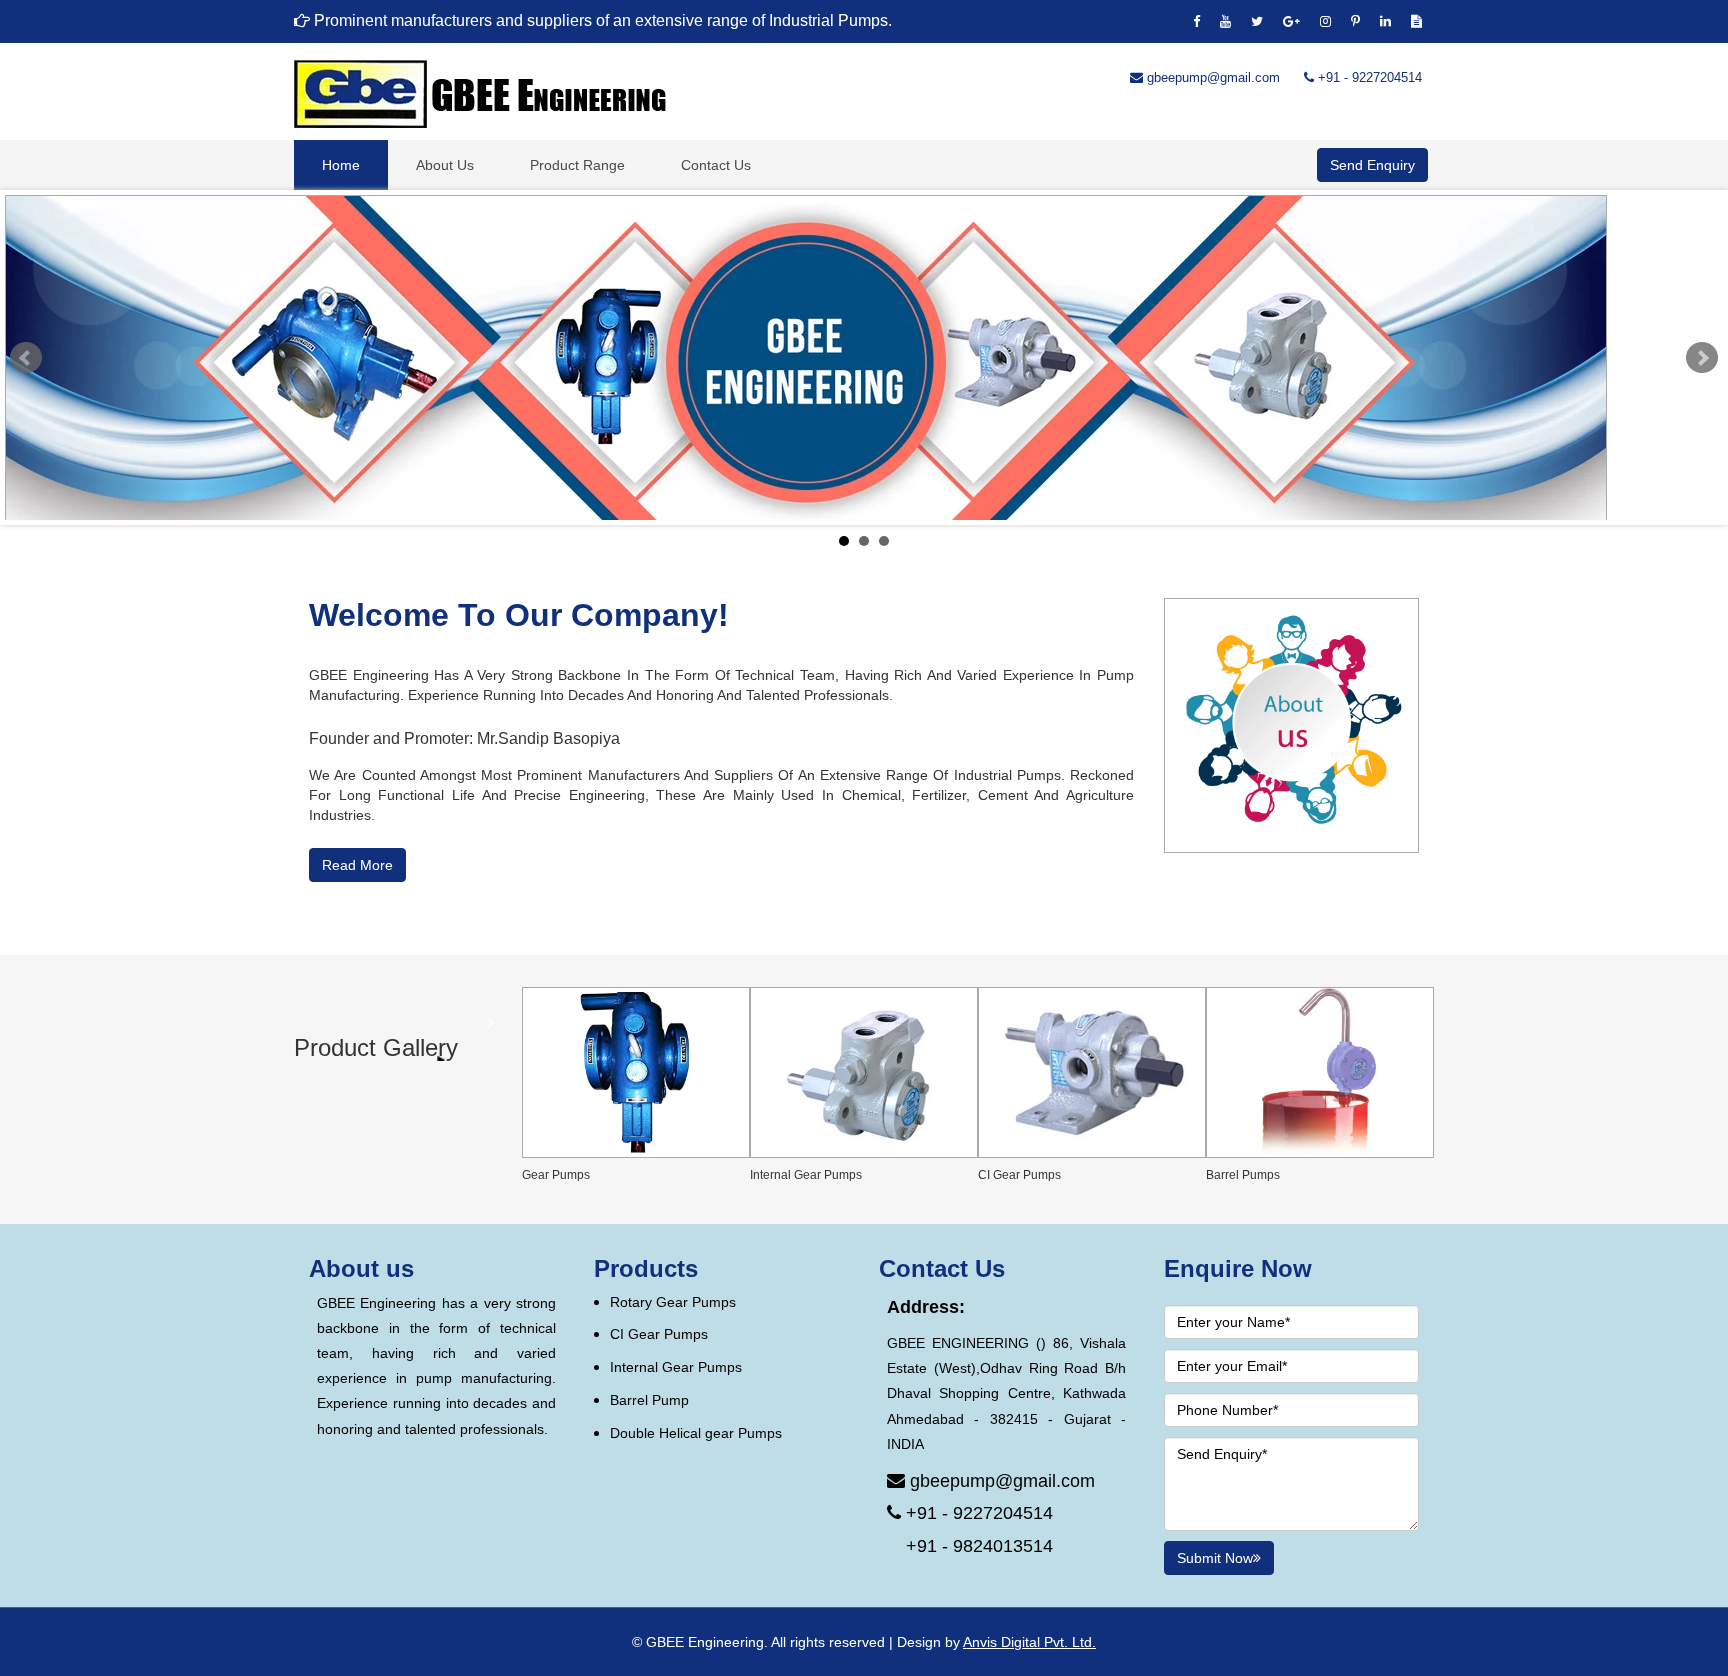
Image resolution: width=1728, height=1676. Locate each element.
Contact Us (716, 165)
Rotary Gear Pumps (673, 1302)
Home (341, 165)
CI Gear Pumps (659, 1334)
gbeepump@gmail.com (1211, 77)
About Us (445, 165)
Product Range (577, 165)
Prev (26, 358)
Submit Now (1215, 1558)
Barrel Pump (649, 1400)
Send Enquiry (1372, 165)
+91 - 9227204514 (1368, 77)
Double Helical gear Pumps (696, 1433)
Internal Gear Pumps (676, 1367)
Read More (357, 865)
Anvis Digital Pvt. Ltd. (1029, 1642)
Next (1702, 358)
